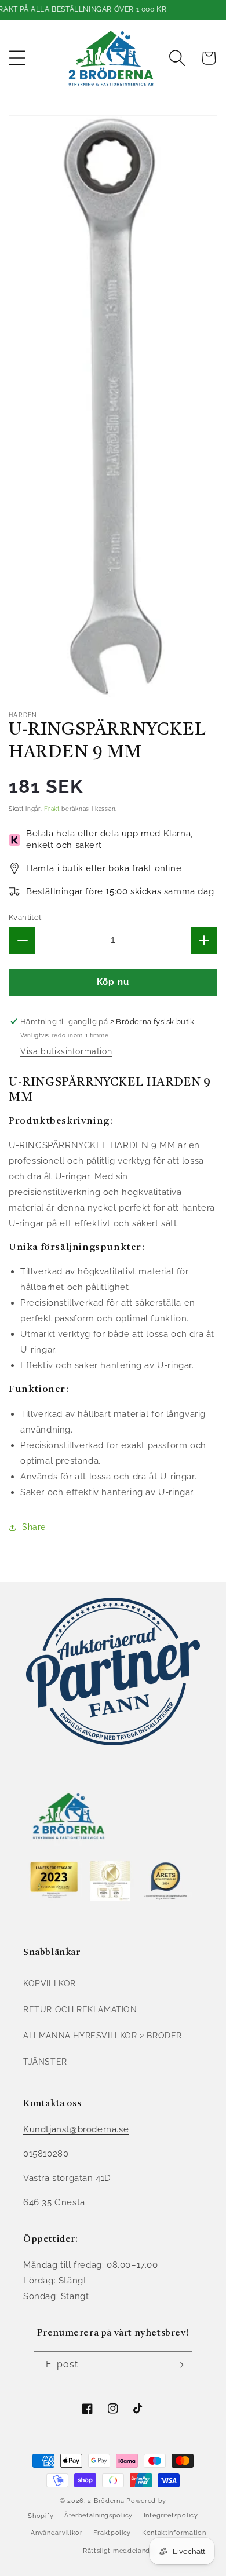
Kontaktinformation (174, 2533)
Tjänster (45, 2062)
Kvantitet (25, 917)
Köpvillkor (50, 1983)
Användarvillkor (57, 2533)
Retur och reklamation (80, 2009)
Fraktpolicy (112, 2533)
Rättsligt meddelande (119, 2551)
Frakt (52, 809)
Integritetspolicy (171, 2515)
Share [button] (34, 1527)
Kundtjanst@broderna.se (76, 2129)
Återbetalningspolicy (99, 2515)
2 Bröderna (106, 2501)
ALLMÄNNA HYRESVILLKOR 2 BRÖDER (103, 2036)
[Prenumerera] (179, 2365)
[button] (17, 58)
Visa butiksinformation (66, 1051)
